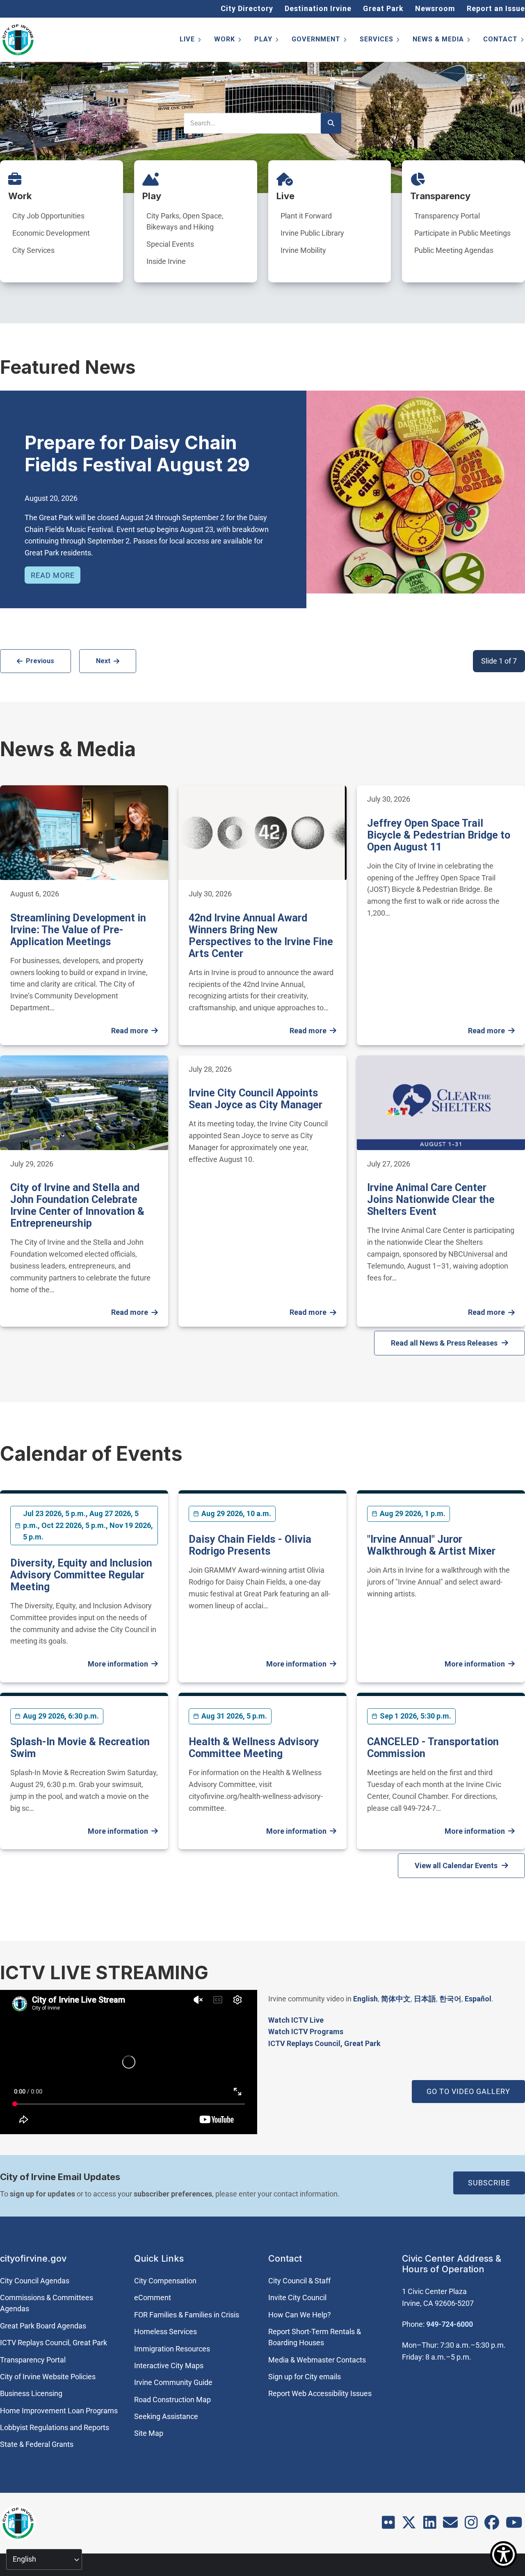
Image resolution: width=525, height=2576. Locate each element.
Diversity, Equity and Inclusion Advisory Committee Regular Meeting (81, 1575)
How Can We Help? (300, 2315)
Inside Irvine (166, 261)
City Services (33, 250)
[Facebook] (492, 2525)
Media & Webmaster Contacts (317, 2360)
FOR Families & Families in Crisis (187, 2315)
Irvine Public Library (312, 233)
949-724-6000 (450, 2324)
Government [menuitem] (320, 41)
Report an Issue (496, 8)
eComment (153, 2297)
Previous (40, 661)
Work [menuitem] (228, 41)
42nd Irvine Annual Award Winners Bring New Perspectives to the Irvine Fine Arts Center (261, 936)
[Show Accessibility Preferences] (503, 2554)
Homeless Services (165, 2332)
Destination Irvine (318, 8)
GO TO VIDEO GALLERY (468, 2091)
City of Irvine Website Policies (48, 2377)
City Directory (247, 8)
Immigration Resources (172, 2349)
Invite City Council (297, 2297)
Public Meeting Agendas (454, 250)
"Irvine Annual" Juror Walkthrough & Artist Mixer (431, 1545)
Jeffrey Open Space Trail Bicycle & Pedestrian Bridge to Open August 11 (439, 835)
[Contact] (450, 2525)
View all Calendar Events (456, 1865)
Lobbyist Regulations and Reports (55, 2427)
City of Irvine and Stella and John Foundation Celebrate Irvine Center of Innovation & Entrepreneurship (77, 1205)
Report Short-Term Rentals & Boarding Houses (315, 2337)
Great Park (383, 8)
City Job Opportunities (48, 216)
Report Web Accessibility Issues (320, 2393)
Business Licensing (31, 2393)
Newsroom (435, 8)
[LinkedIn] (430, 2525)
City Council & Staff (299, 2281)
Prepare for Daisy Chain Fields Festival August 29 (137, 454)
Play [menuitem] (267, 41)
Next (103, 661)
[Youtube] (514, 2525)
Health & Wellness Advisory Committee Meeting (254, 1748)
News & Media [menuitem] (442, 41)
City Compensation (165, 2281)
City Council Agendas (35, 2281)
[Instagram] (471, 2525)
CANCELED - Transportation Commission (433, 1748)
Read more (53, 575)
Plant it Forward (306, 216)
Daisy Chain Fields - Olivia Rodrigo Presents (250, 1545)
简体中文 (396, 1999)
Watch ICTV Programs (306, 2031)
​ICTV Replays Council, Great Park (324, 2043)
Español (478, 1999)
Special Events (170, 244)
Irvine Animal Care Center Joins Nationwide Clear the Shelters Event (431, 1199)
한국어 (450, 1999)
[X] (409, 2525)
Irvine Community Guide (173, 2382)
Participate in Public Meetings (462, 233)
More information (118, 1664)
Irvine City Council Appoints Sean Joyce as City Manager (256, 1099)
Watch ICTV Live (296, 2020)
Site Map (149, 2433)
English (365, 1999)
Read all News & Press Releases (444, 1343)
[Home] (18, 40)
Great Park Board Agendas (43, 2326)
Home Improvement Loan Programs (59, 2411)
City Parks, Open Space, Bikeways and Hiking (185, 221)
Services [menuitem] (380, 41)
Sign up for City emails (305, 2377)
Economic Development (51, 233)
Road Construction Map (172, 2400)
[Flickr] (388, 2525)
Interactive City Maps (169, 2366)
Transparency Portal (447, 216)
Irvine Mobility (303, 250)
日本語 (425, 1999)
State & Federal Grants (37, 2444)
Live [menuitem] (191, 41)
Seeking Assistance (166, 2416)
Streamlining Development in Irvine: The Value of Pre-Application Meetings (78, 930)
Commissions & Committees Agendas (47, 2303)
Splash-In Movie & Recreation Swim (80, 1748)
